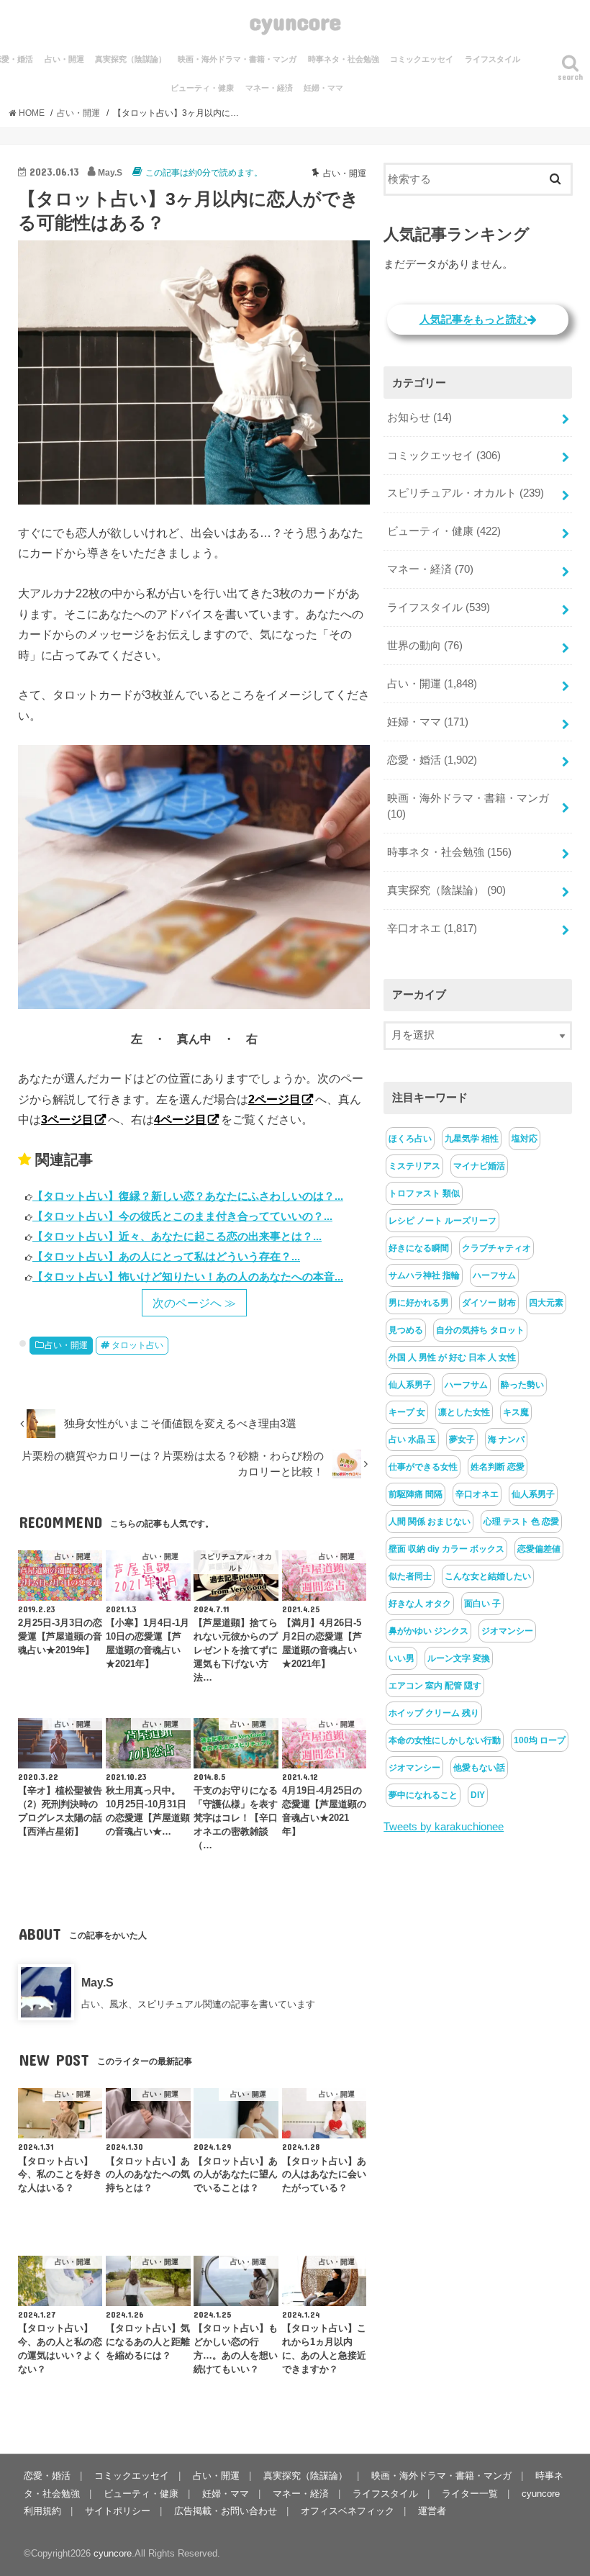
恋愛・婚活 (432, 760)
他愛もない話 (479, 1768)
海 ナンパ (506, 1440)
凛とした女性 (464, 1412)
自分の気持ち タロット (480, 1330)
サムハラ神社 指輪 (424, 1275)
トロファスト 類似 (424, 1193)
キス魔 (516, 1412)
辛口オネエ (432, 928)
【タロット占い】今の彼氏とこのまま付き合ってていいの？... (182, 1216)
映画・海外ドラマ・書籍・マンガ (237, 59)
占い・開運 (64, 59)
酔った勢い (522, 1385)
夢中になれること (423, 1795)
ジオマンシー (507, 1631)
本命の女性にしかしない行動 (445, 1740)
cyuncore (295, 21)
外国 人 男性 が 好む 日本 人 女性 (452, 1357)
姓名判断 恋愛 (498, 1467)
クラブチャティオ (496, 1248)
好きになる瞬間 (419, 1248)
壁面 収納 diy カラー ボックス (446, 1549)
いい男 (401, 1658)
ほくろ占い (410, 1139)
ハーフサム (494, 1275)
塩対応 (525, 1139)
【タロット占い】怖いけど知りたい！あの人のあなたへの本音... (188, 1276)
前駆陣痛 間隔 (416, 1494)
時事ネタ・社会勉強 (344, 59)
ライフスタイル (493, 59)
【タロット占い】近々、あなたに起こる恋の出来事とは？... (177, 1236)
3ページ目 (67, 1119)
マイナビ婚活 (479, 1166)
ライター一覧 (470, 2494)
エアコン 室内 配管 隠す (435, 1686)
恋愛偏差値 (539, 1549)
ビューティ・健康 (202, 88)
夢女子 (462, 1440)
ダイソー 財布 (489, 1303)
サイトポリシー (118, 2511)
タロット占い (137, 1345)
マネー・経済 (269, 88)
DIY (478, 1795)
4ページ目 (180, 1119)
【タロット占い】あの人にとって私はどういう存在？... (166, 1256)
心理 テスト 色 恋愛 (521, 1522)
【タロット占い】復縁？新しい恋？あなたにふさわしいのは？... (188, 1196)
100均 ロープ (540, 1740)
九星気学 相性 (472, 1139)
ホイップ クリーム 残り (434, 1713)
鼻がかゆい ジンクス (428, 1631)
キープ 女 (407, 1412)
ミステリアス (414, 1166)
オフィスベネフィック (348, 2511)
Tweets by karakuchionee (444, 1827)
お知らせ (419, 417)
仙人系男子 (410, 1385)
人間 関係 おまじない (430, 1522)
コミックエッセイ (422, 59)
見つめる (406, 1330)
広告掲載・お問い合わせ (226, 2511)
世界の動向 (425, 646)
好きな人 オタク (420, 1604)
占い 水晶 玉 (412, 1440)
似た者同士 (410, 1576)
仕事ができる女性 (423, 1467)
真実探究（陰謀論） (131, 59)
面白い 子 (482, 1604)
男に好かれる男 (419, 1303)
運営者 (432, 2511)
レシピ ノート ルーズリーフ (442, 1221)
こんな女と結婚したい (488, 1576)
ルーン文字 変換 (459, 1658)
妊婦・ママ (323, 88)
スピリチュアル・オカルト (466, 493)
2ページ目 (274, 1099)
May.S (97, 1982)
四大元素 (546, 1303)
